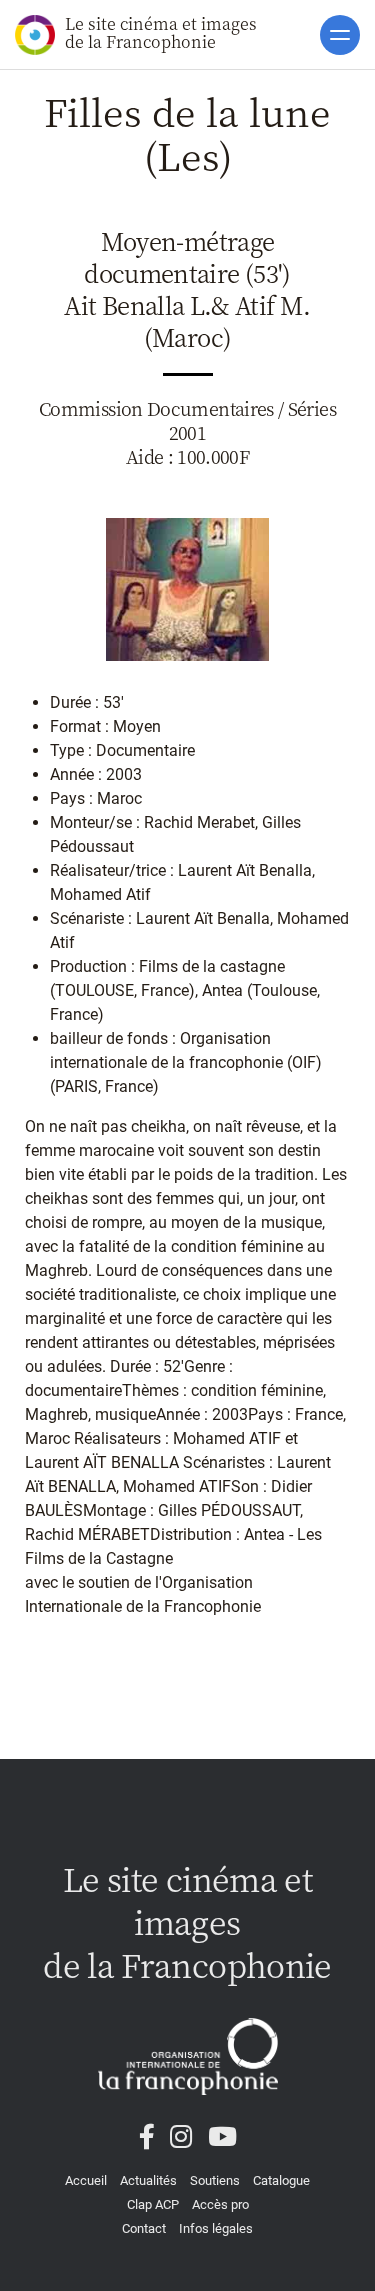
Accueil (86, 2180)
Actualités (148, 2180)
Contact (144, 2228)
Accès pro (220, 2204)
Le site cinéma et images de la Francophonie (161, 32)
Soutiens (215, 2180)
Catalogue (281, 2180)
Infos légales (216, 2228)
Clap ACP (153, 2204)
